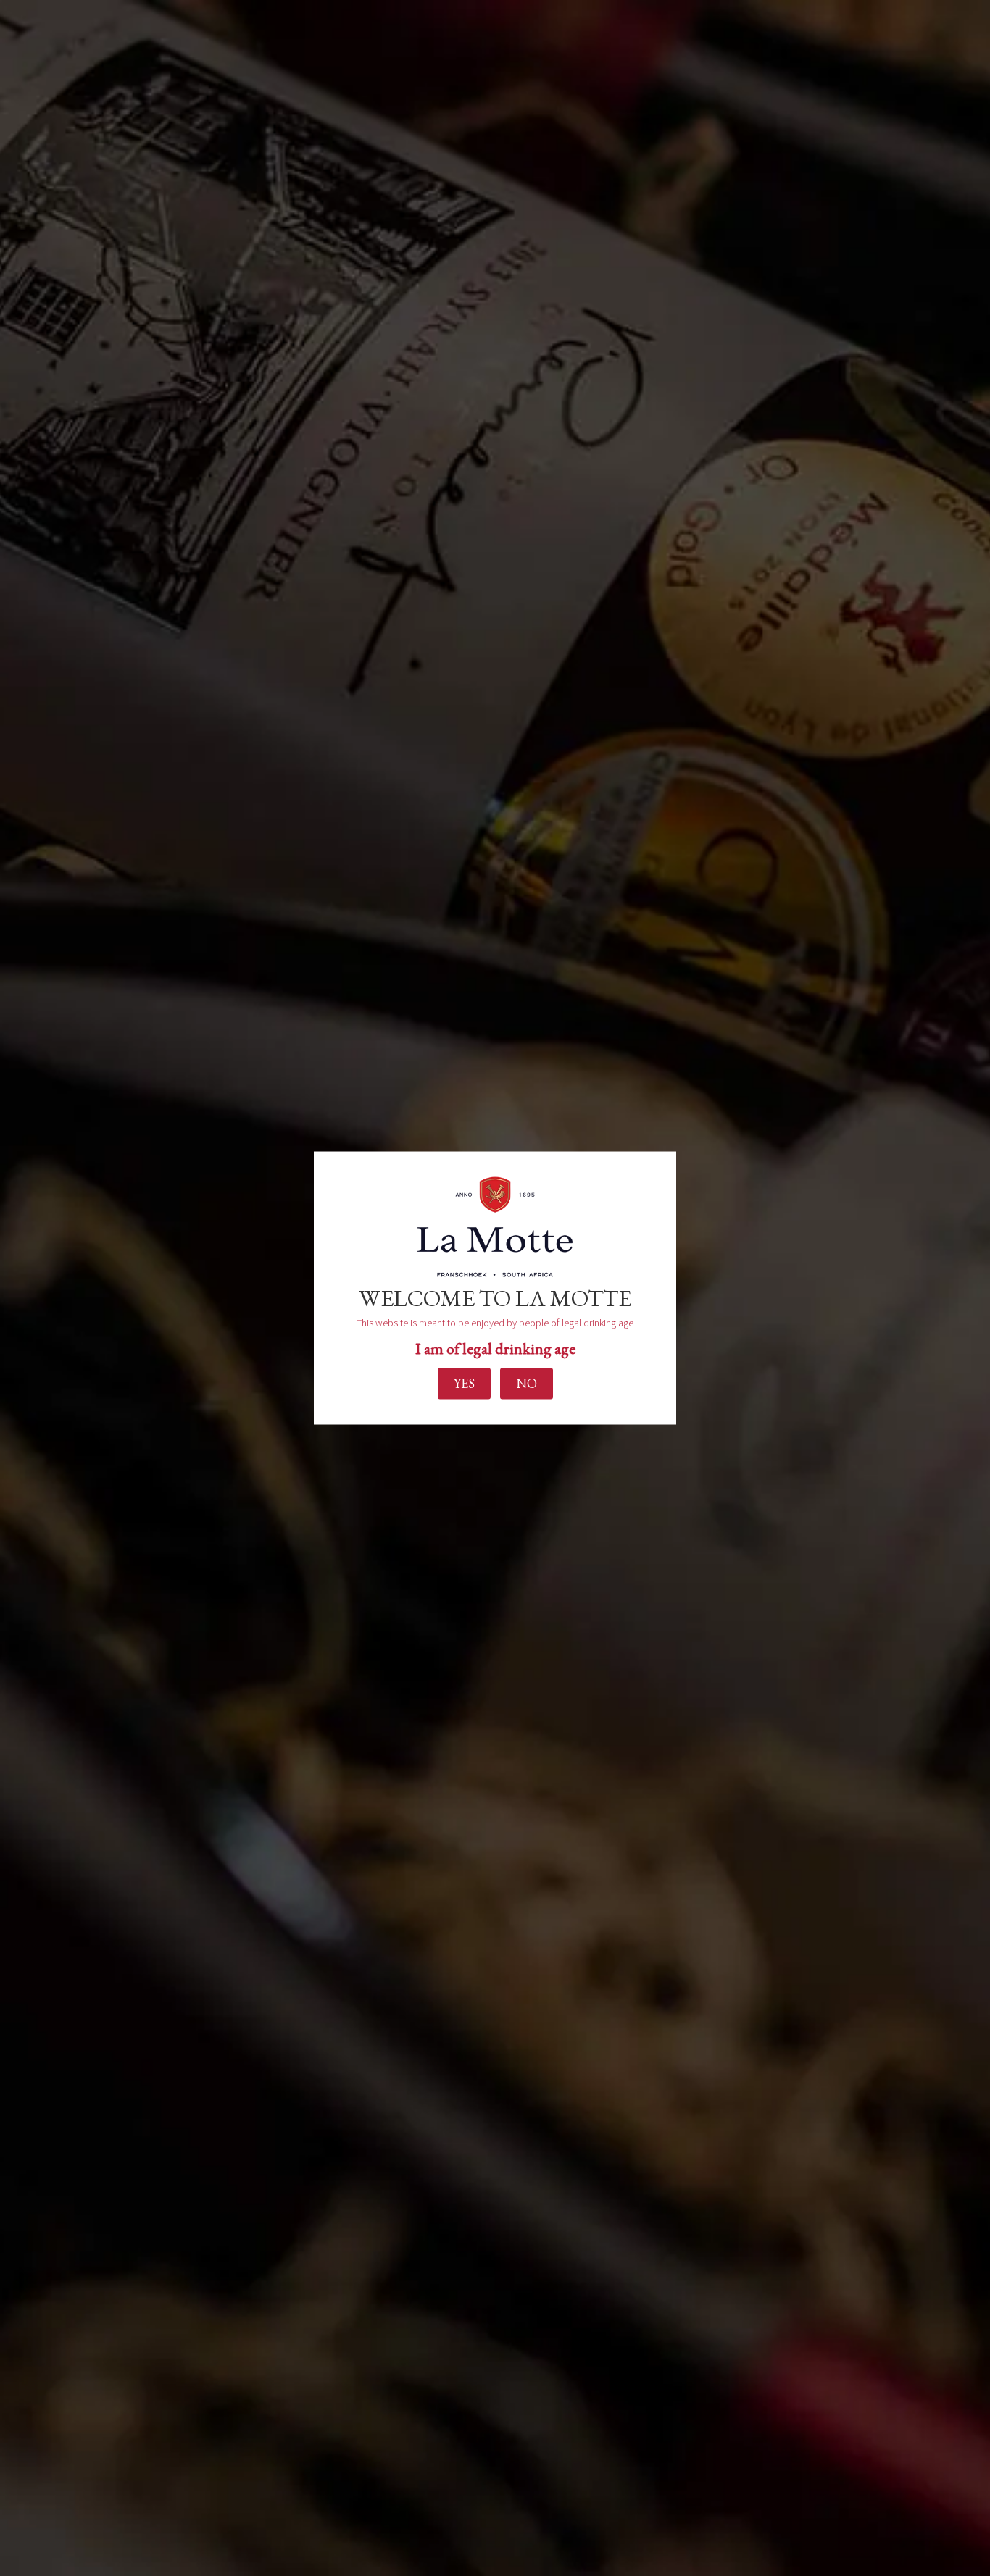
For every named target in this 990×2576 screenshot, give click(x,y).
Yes (464, 1383)
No (527, 1383)
